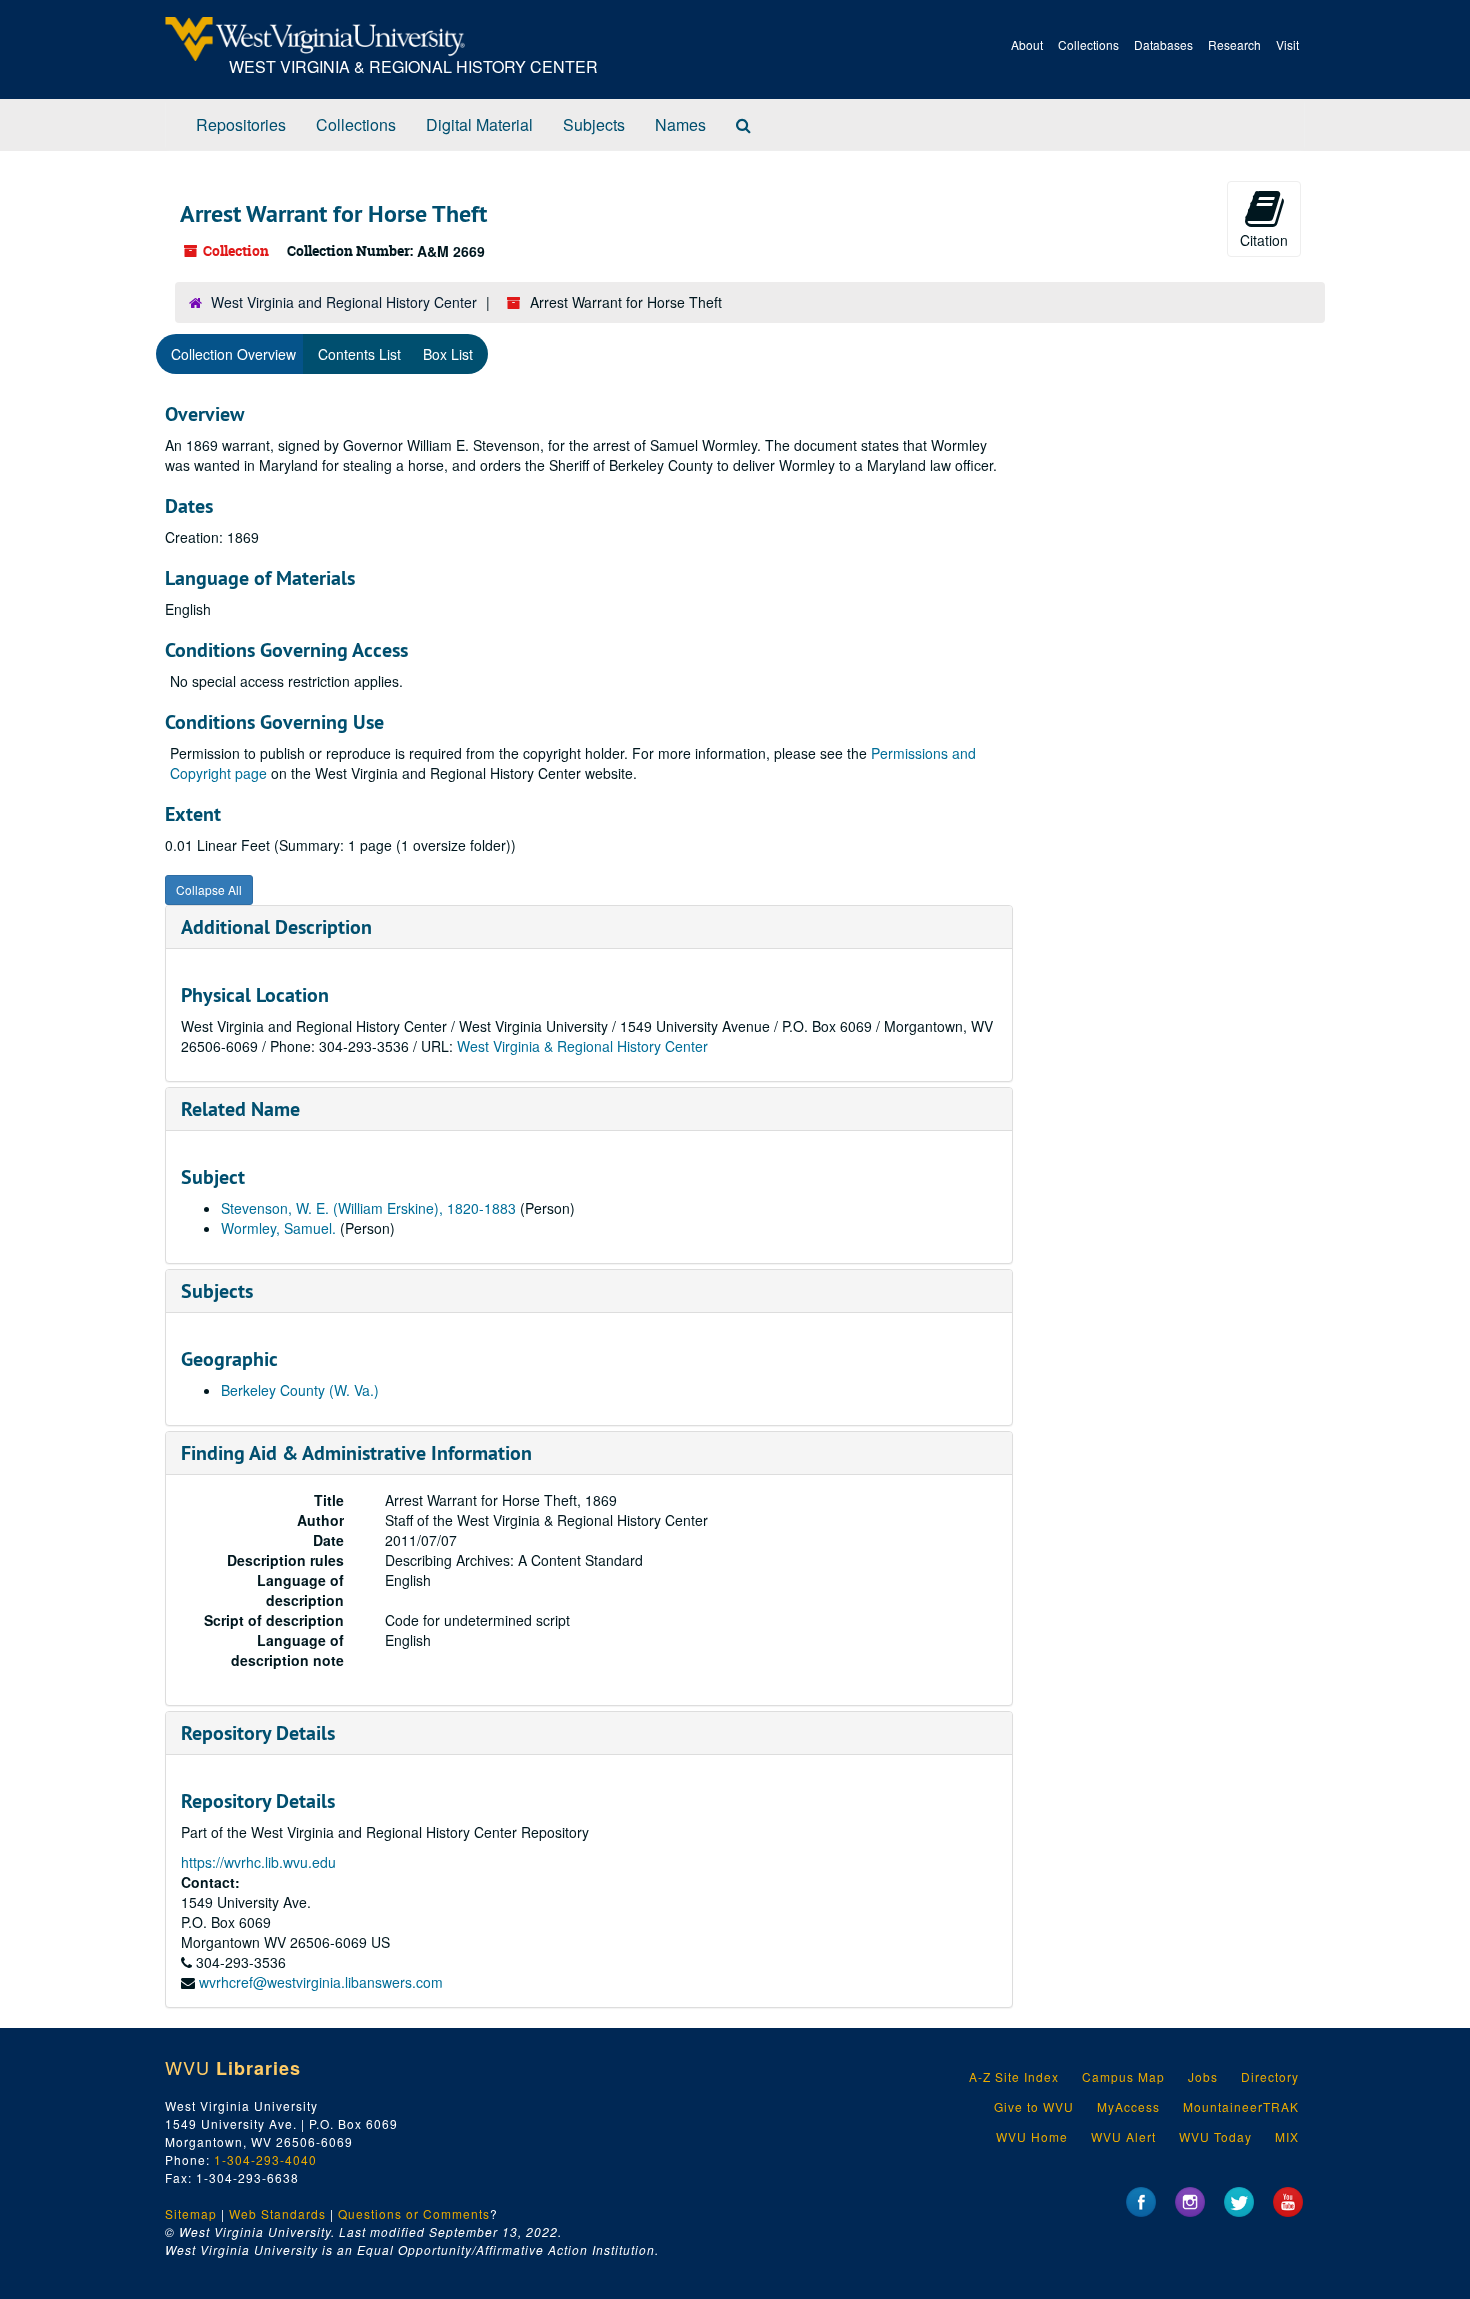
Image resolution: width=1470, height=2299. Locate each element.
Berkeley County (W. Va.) (300, 1390)
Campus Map (1123, 2076)
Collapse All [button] (209, 889)
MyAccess (1128, 2106)
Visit (1287, 44)
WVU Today (1215, 2136)
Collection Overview (233, 354)
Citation (1264, 240)
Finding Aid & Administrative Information (356, 1453)
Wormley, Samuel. (278, 1228)
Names (680, 124)
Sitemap (191, 2213)
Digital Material (479, 124)
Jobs (1203, 2076)
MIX (1287, 2136)
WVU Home (1032, 2136)
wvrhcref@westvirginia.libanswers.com (321, 1982)
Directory (1270, 2076)
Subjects (594, 124)
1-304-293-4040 (265, 2159)
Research (1234, 44)
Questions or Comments (414, 2213)
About (1027, 44)
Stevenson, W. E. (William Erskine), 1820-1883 (368, 1208)
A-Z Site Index (1014, 2076)
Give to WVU (1034, 2106)
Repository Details (258, 1733)
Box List (448, 354)
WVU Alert (1123, 2136)
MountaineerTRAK (1241, 2106)
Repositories (241, 124)
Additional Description (276, 927)
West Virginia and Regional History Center (344, 302)
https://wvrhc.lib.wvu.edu (258, 1862)
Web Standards (277, 2213)
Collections (1088, 44)
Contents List (359, 354)
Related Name (240, 1109)
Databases (1163, 44)
